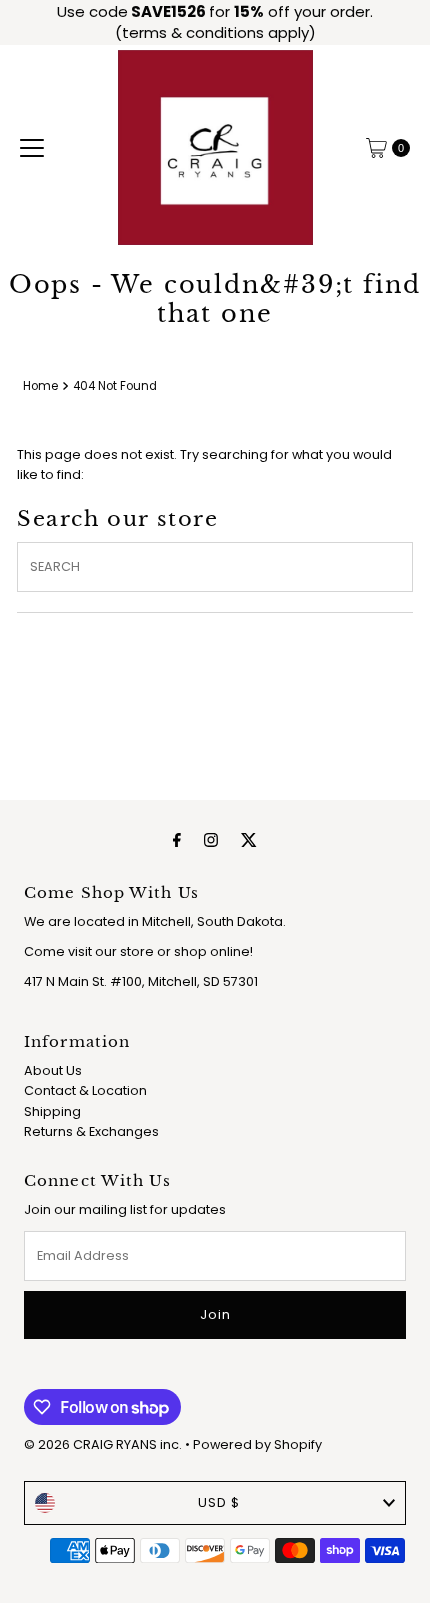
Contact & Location (85, 1090)
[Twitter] (249, 840)
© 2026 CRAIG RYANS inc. (104, 1444)
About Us (53, 1070)
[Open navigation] (32, 148)
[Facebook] (177, 840)
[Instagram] (211, 840)
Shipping (52, 1111)
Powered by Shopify (257, 1444)
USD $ (219, 1502)
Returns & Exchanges (91, 1131)
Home (40, 386)
